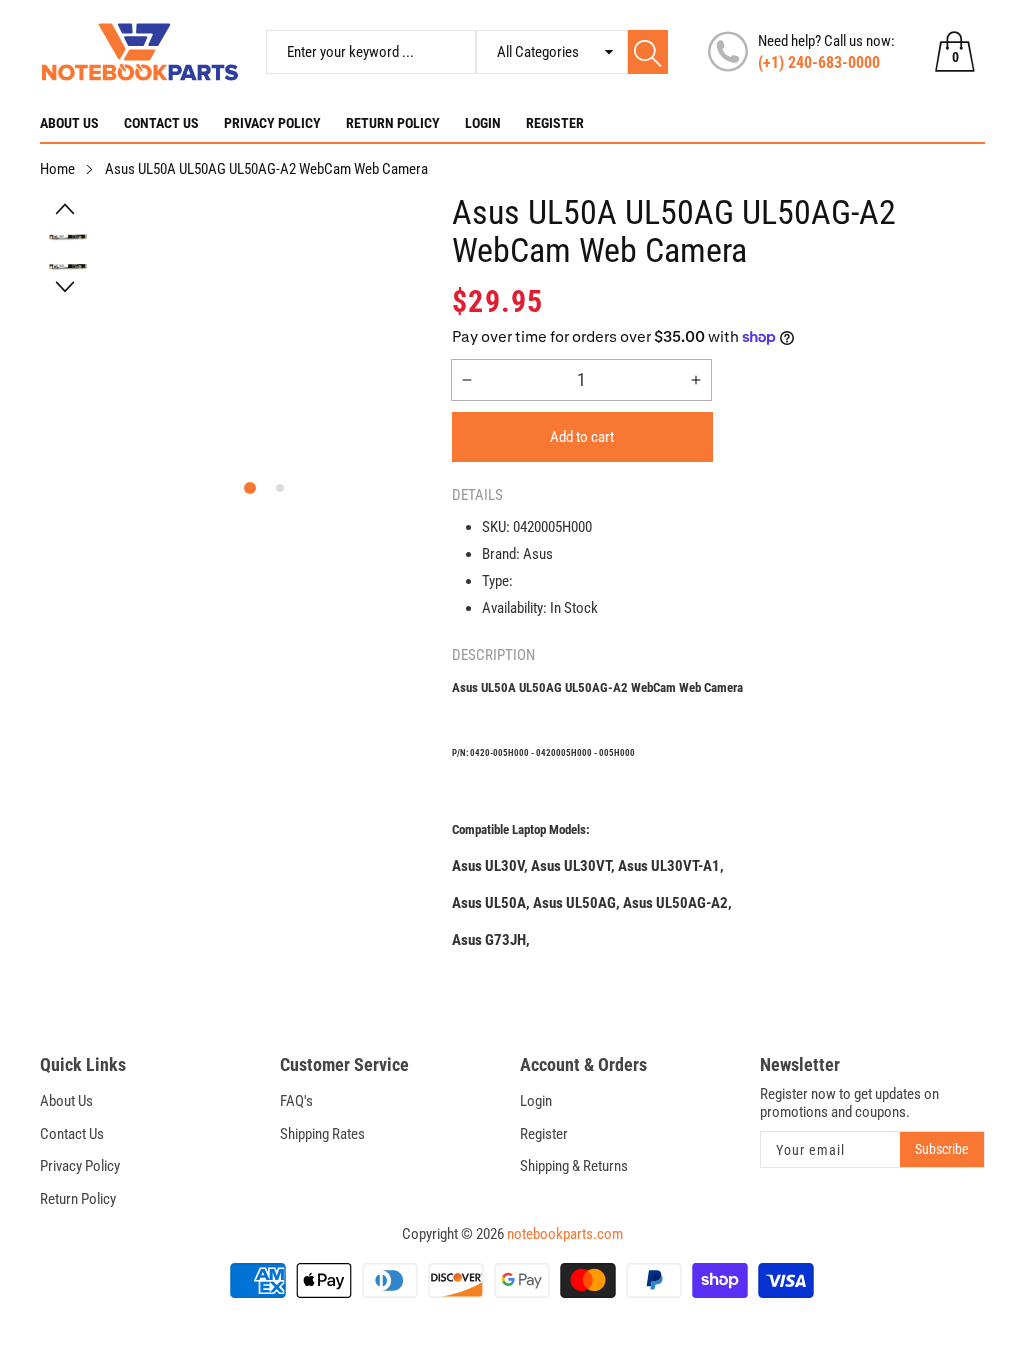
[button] (66, 209)
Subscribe (942, 1149)
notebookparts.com (565, 1234)
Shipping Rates (322, 1134)
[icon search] (648, 52)
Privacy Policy (272, 123)
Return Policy (393, 123)
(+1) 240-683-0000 (819, 62)
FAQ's (296, 1101)
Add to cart (582, 437)
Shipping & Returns (574, 1166)
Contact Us (161, 123)
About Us (69, 123)
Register (555, 123)
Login (483, 123)
